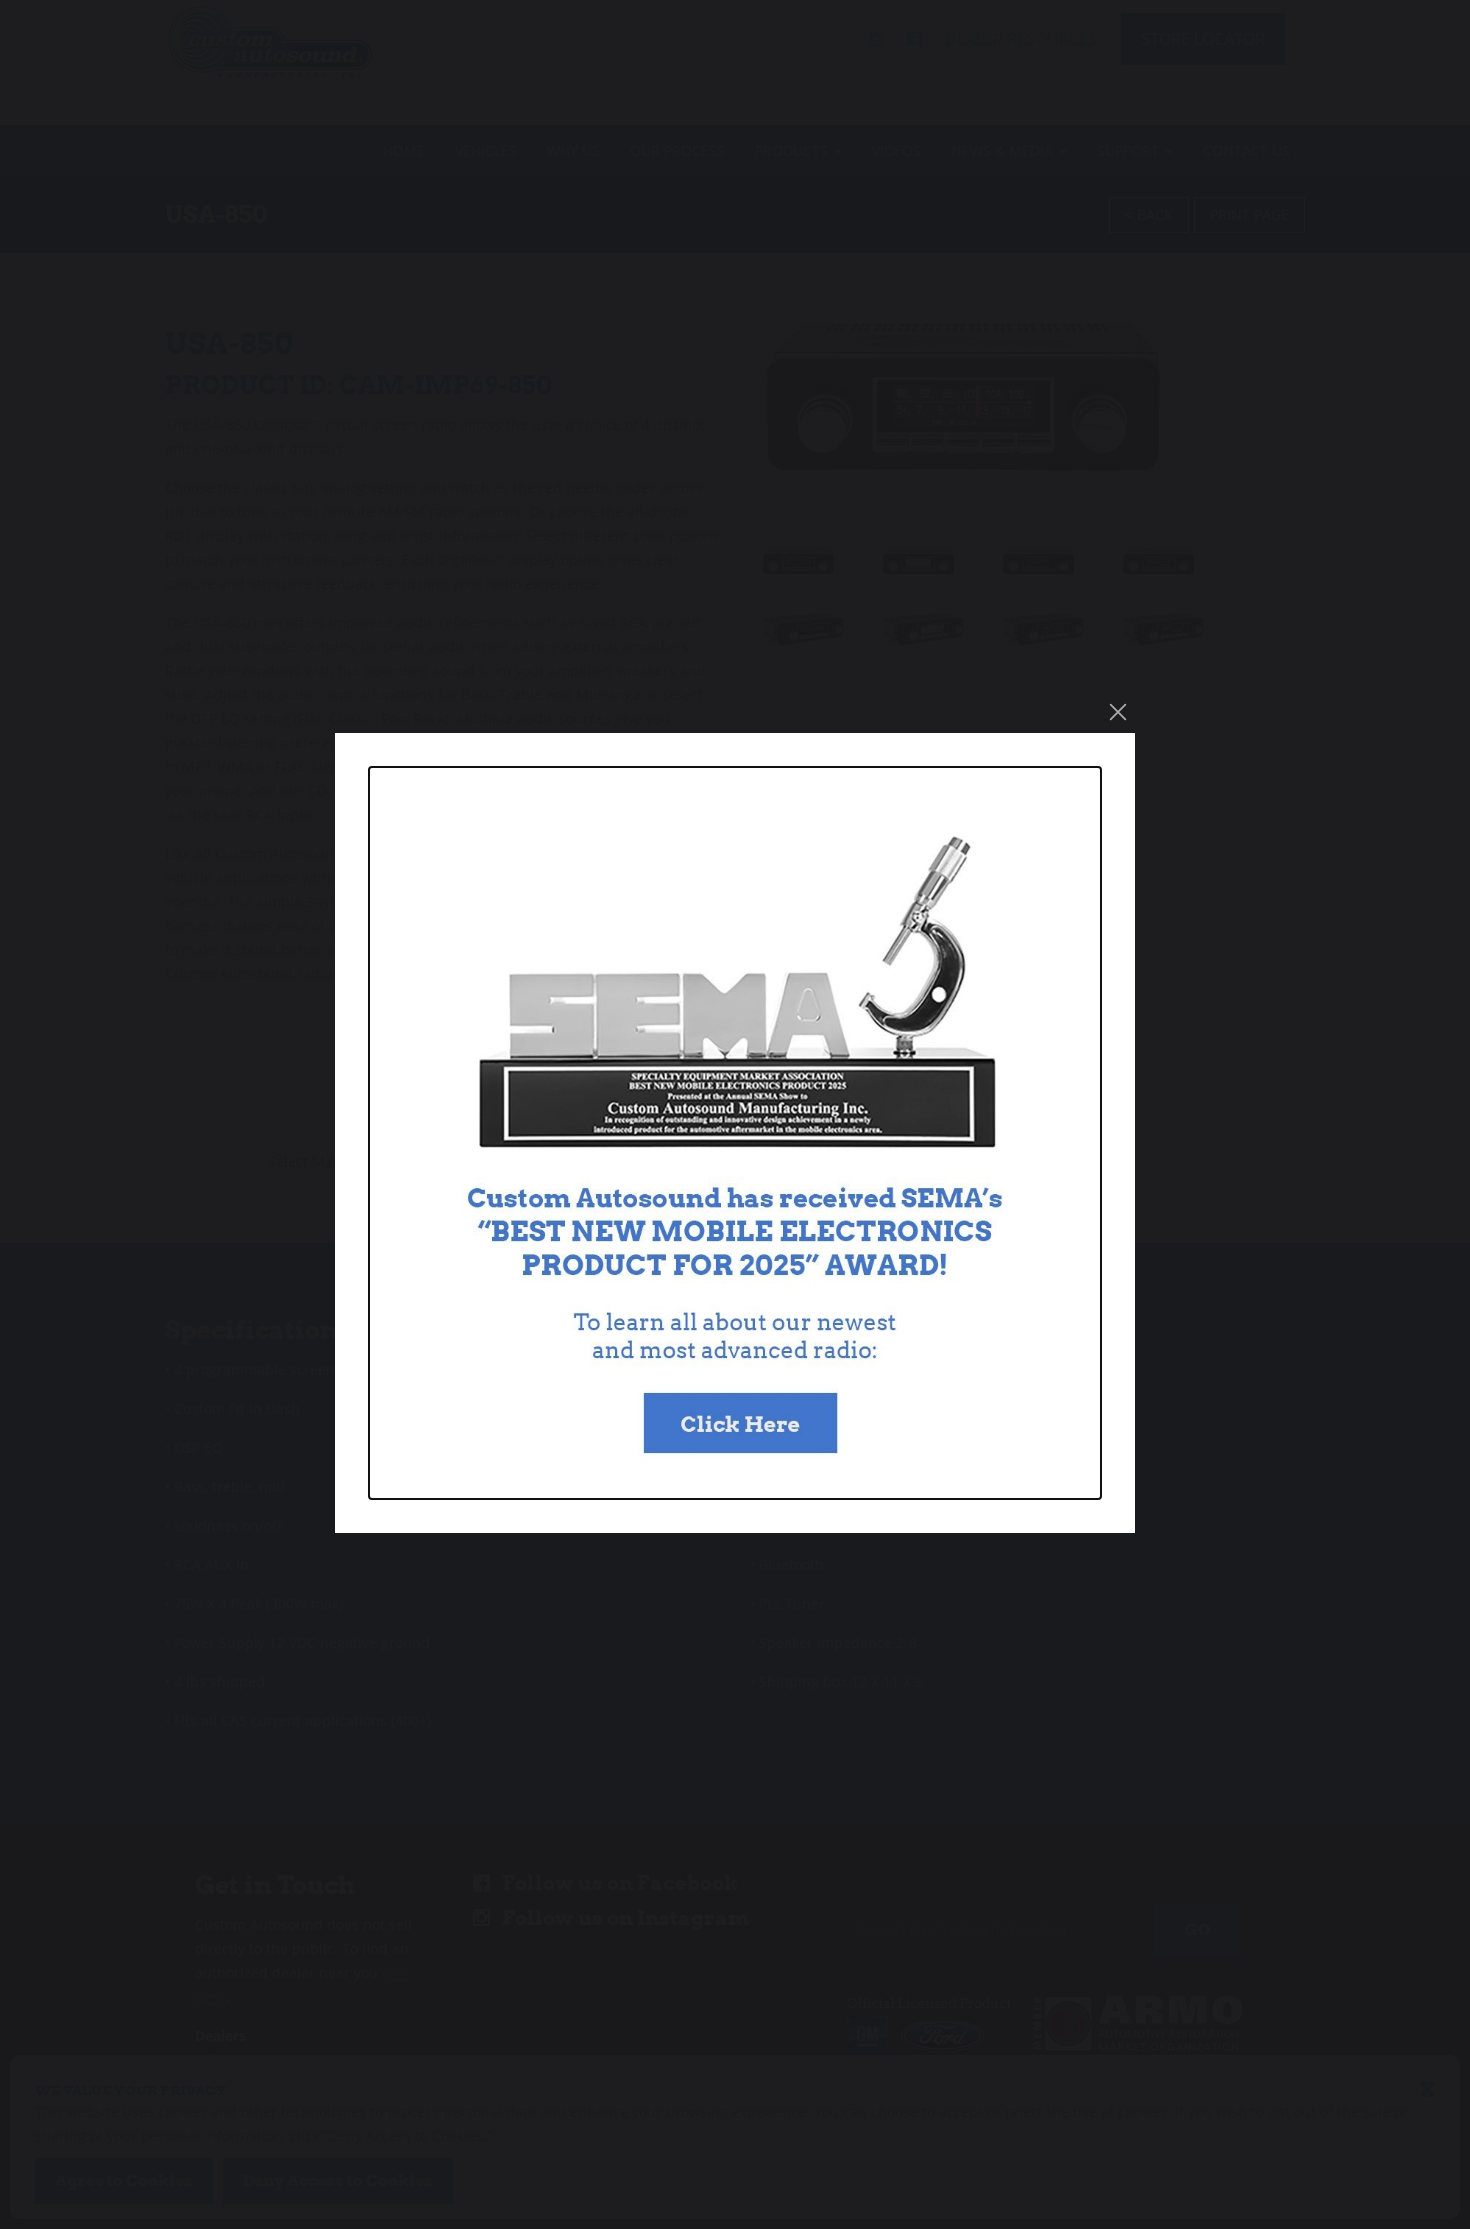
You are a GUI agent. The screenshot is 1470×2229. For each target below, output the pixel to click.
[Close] (1118, 712)
